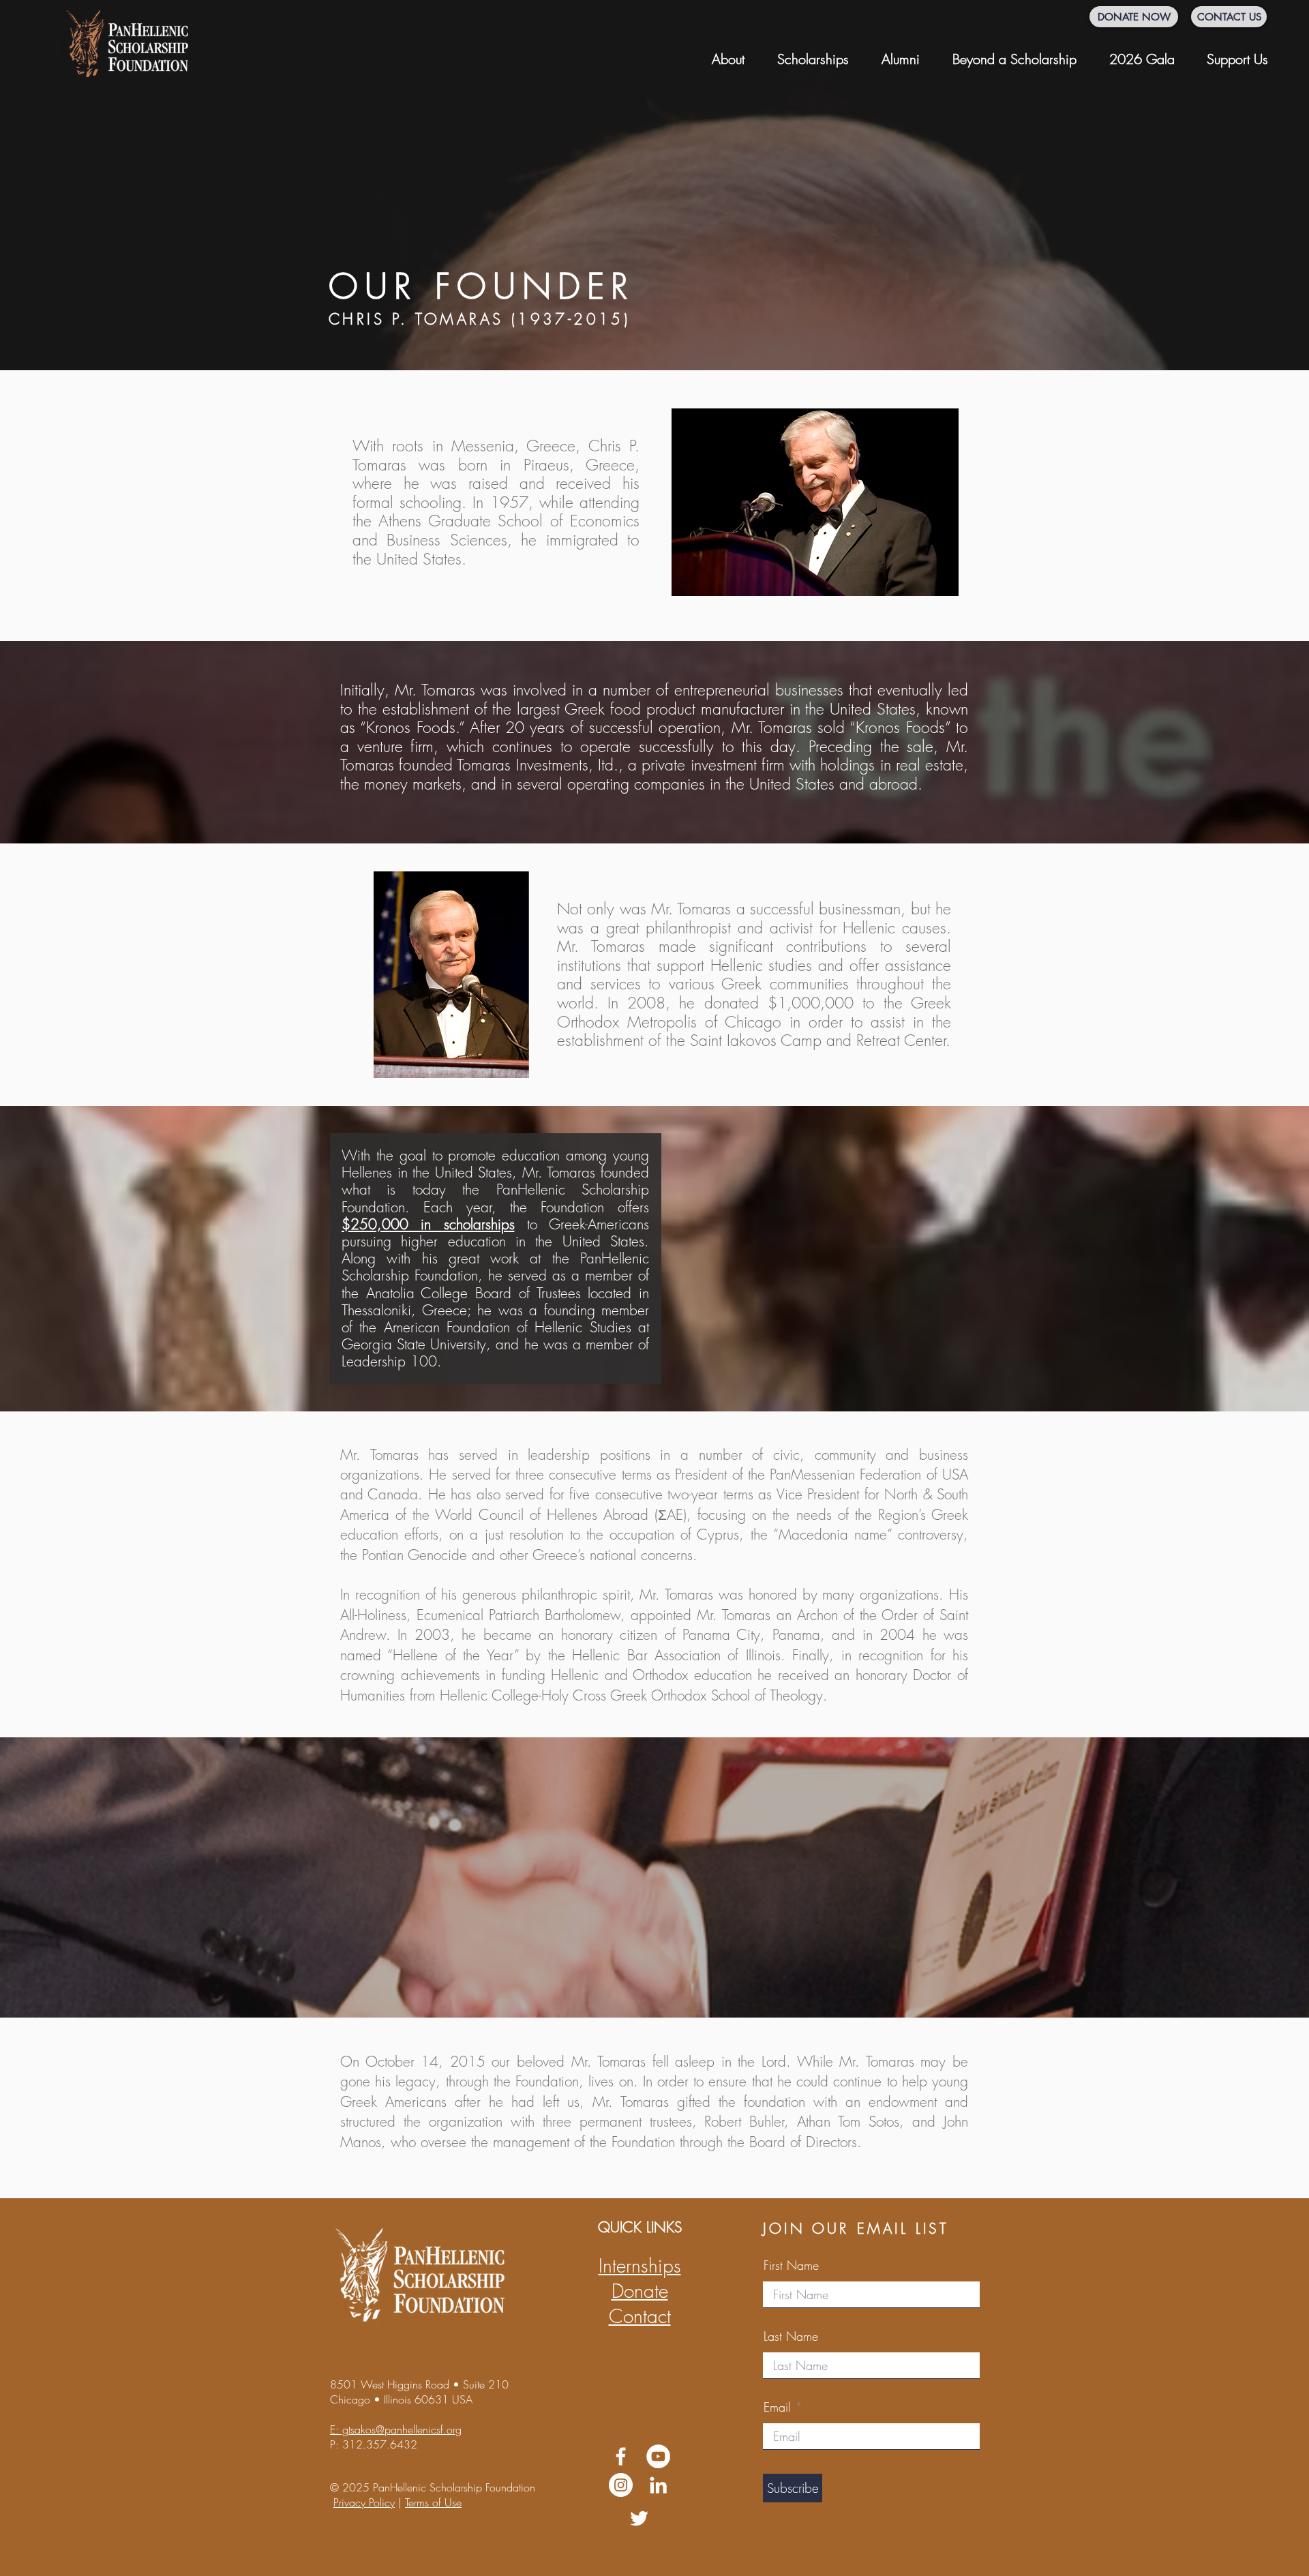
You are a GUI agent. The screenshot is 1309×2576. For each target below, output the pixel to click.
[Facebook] (621, 2456)
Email (777, 2407)
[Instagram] (621, 2485)
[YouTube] (658, 2456)
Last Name (791, 2336)
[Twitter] (639, 2518)
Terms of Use (433, 2502)
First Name (791, 2265)
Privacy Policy (364, 2502)
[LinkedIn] (658, 2485)
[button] (728, 53)
